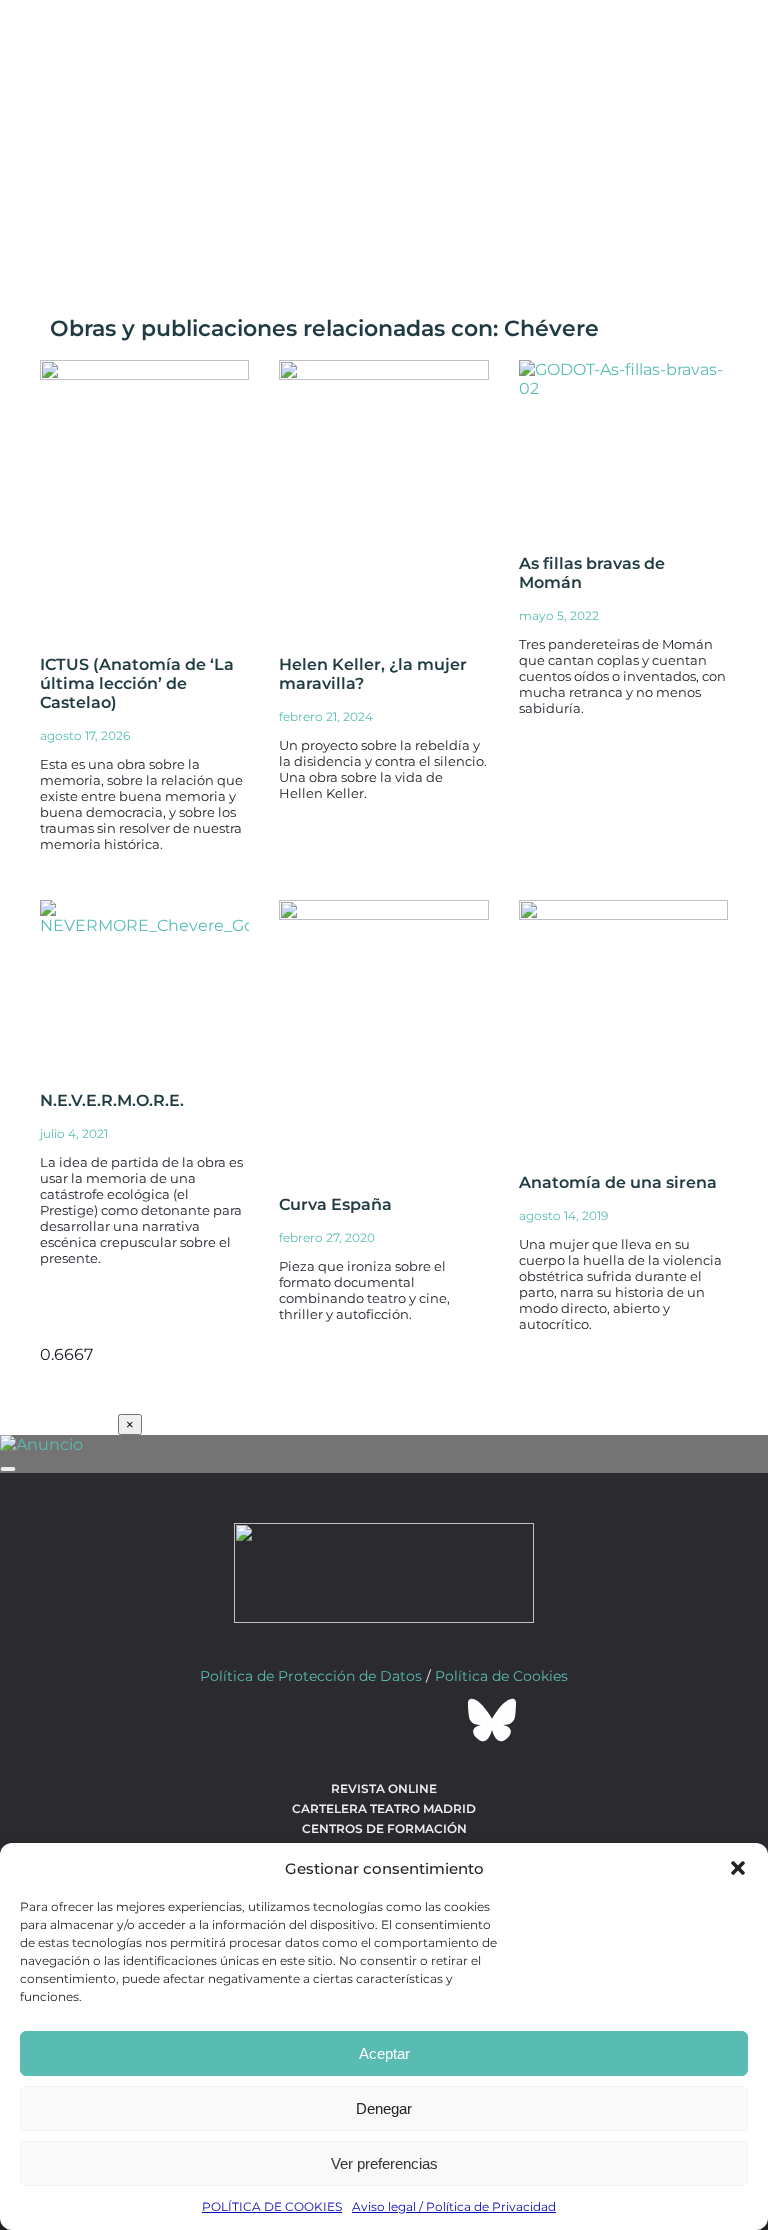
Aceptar (384, 2053)
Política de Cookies (501, 1676)
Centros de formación (384, 1828)
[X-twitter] (330, 1720)
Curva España (335, 1204)
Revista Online (384, 1788)
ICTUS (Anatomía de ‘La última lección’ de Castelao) (137, 683)
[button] (738, 1868)
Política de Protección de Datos (311, 1676)
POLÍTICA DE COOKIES (272, 2206)
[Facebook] (276, 1720)
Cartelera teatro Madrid (384, 1808)
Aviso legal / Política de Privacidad (454, 2206)
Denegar (384, 2108)
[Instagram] (384, 1720)
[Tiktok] (438, 1720)
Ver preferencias (384, 2163)
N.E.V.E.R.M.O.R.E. (112, 1100)
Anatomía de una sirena (618, 1182)
